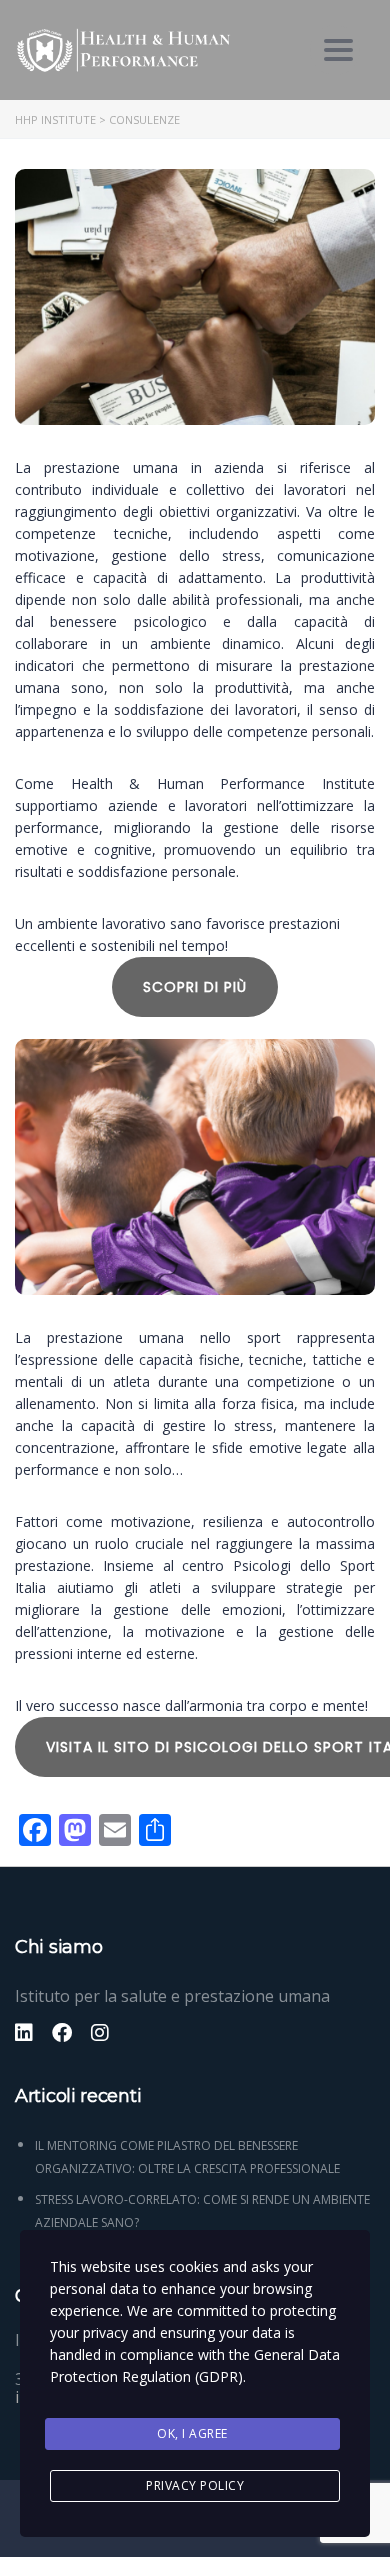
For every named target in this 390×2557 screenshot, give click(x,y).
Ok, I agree (192, 2433)
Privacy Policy (195, 2485)
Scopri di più (195, 987)
